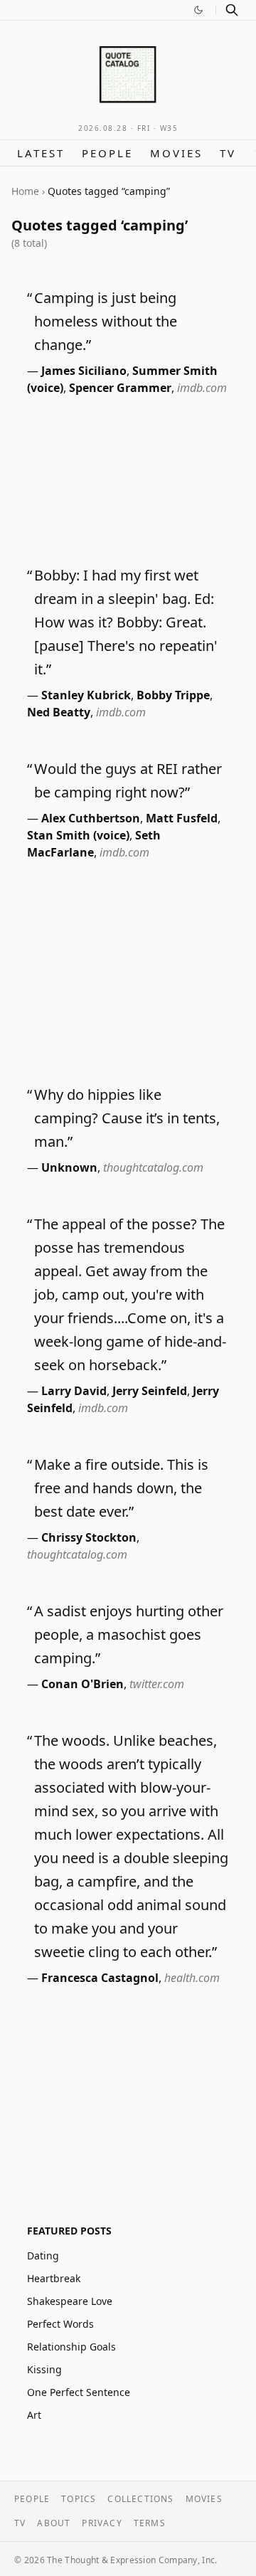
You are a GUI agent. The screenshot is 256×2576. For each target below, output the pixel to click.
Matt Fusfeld (182, 818)
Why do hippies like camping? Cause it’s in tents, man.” (127, 1118)
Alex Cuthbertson (91, 818)
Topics (79, 2499)
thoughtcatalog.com (153, 1167)
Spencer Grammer (120, 388)
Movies (176, 153)
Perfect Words (60, 2324)
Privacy (102, 2523)
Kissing (44, 2369)
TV (228, 153)
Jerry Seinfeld (150, 1391)
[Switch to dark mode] (198, 10)
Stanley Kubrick (86, 695)
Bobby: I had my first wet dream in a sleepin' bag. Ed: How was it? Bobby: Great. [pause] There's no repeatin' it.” (126, 622)
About (54, 2523)
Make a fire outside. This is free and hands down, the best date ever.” (121, 1488)
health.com (192, 1978)
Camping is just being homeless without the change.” (106, 321)
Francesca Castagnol (100, 1978)
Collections (140, 2499)
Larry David (74, 1391)
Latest (41, 153)
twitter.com (157, 1684)
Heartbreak (54, 2278)
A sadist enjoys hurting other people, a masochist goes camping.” (129, 1634)
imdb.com (202, 388)
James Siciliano (84, 371)
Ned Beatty (59, 712)
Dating (43, 2256)
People (107, 153)
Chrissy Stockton (89, 1537)
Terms (150, 2523)
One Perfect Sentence (79, 2392)
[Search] (232, 10)
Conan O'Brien (82, 1684)
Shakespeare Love (70, 2301)
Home (25, 191)
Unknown (69, 1167)
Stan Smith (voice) (78, 835)
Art (34, 2415)
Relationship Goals (71, 2347)
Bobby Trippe (173, 695)
